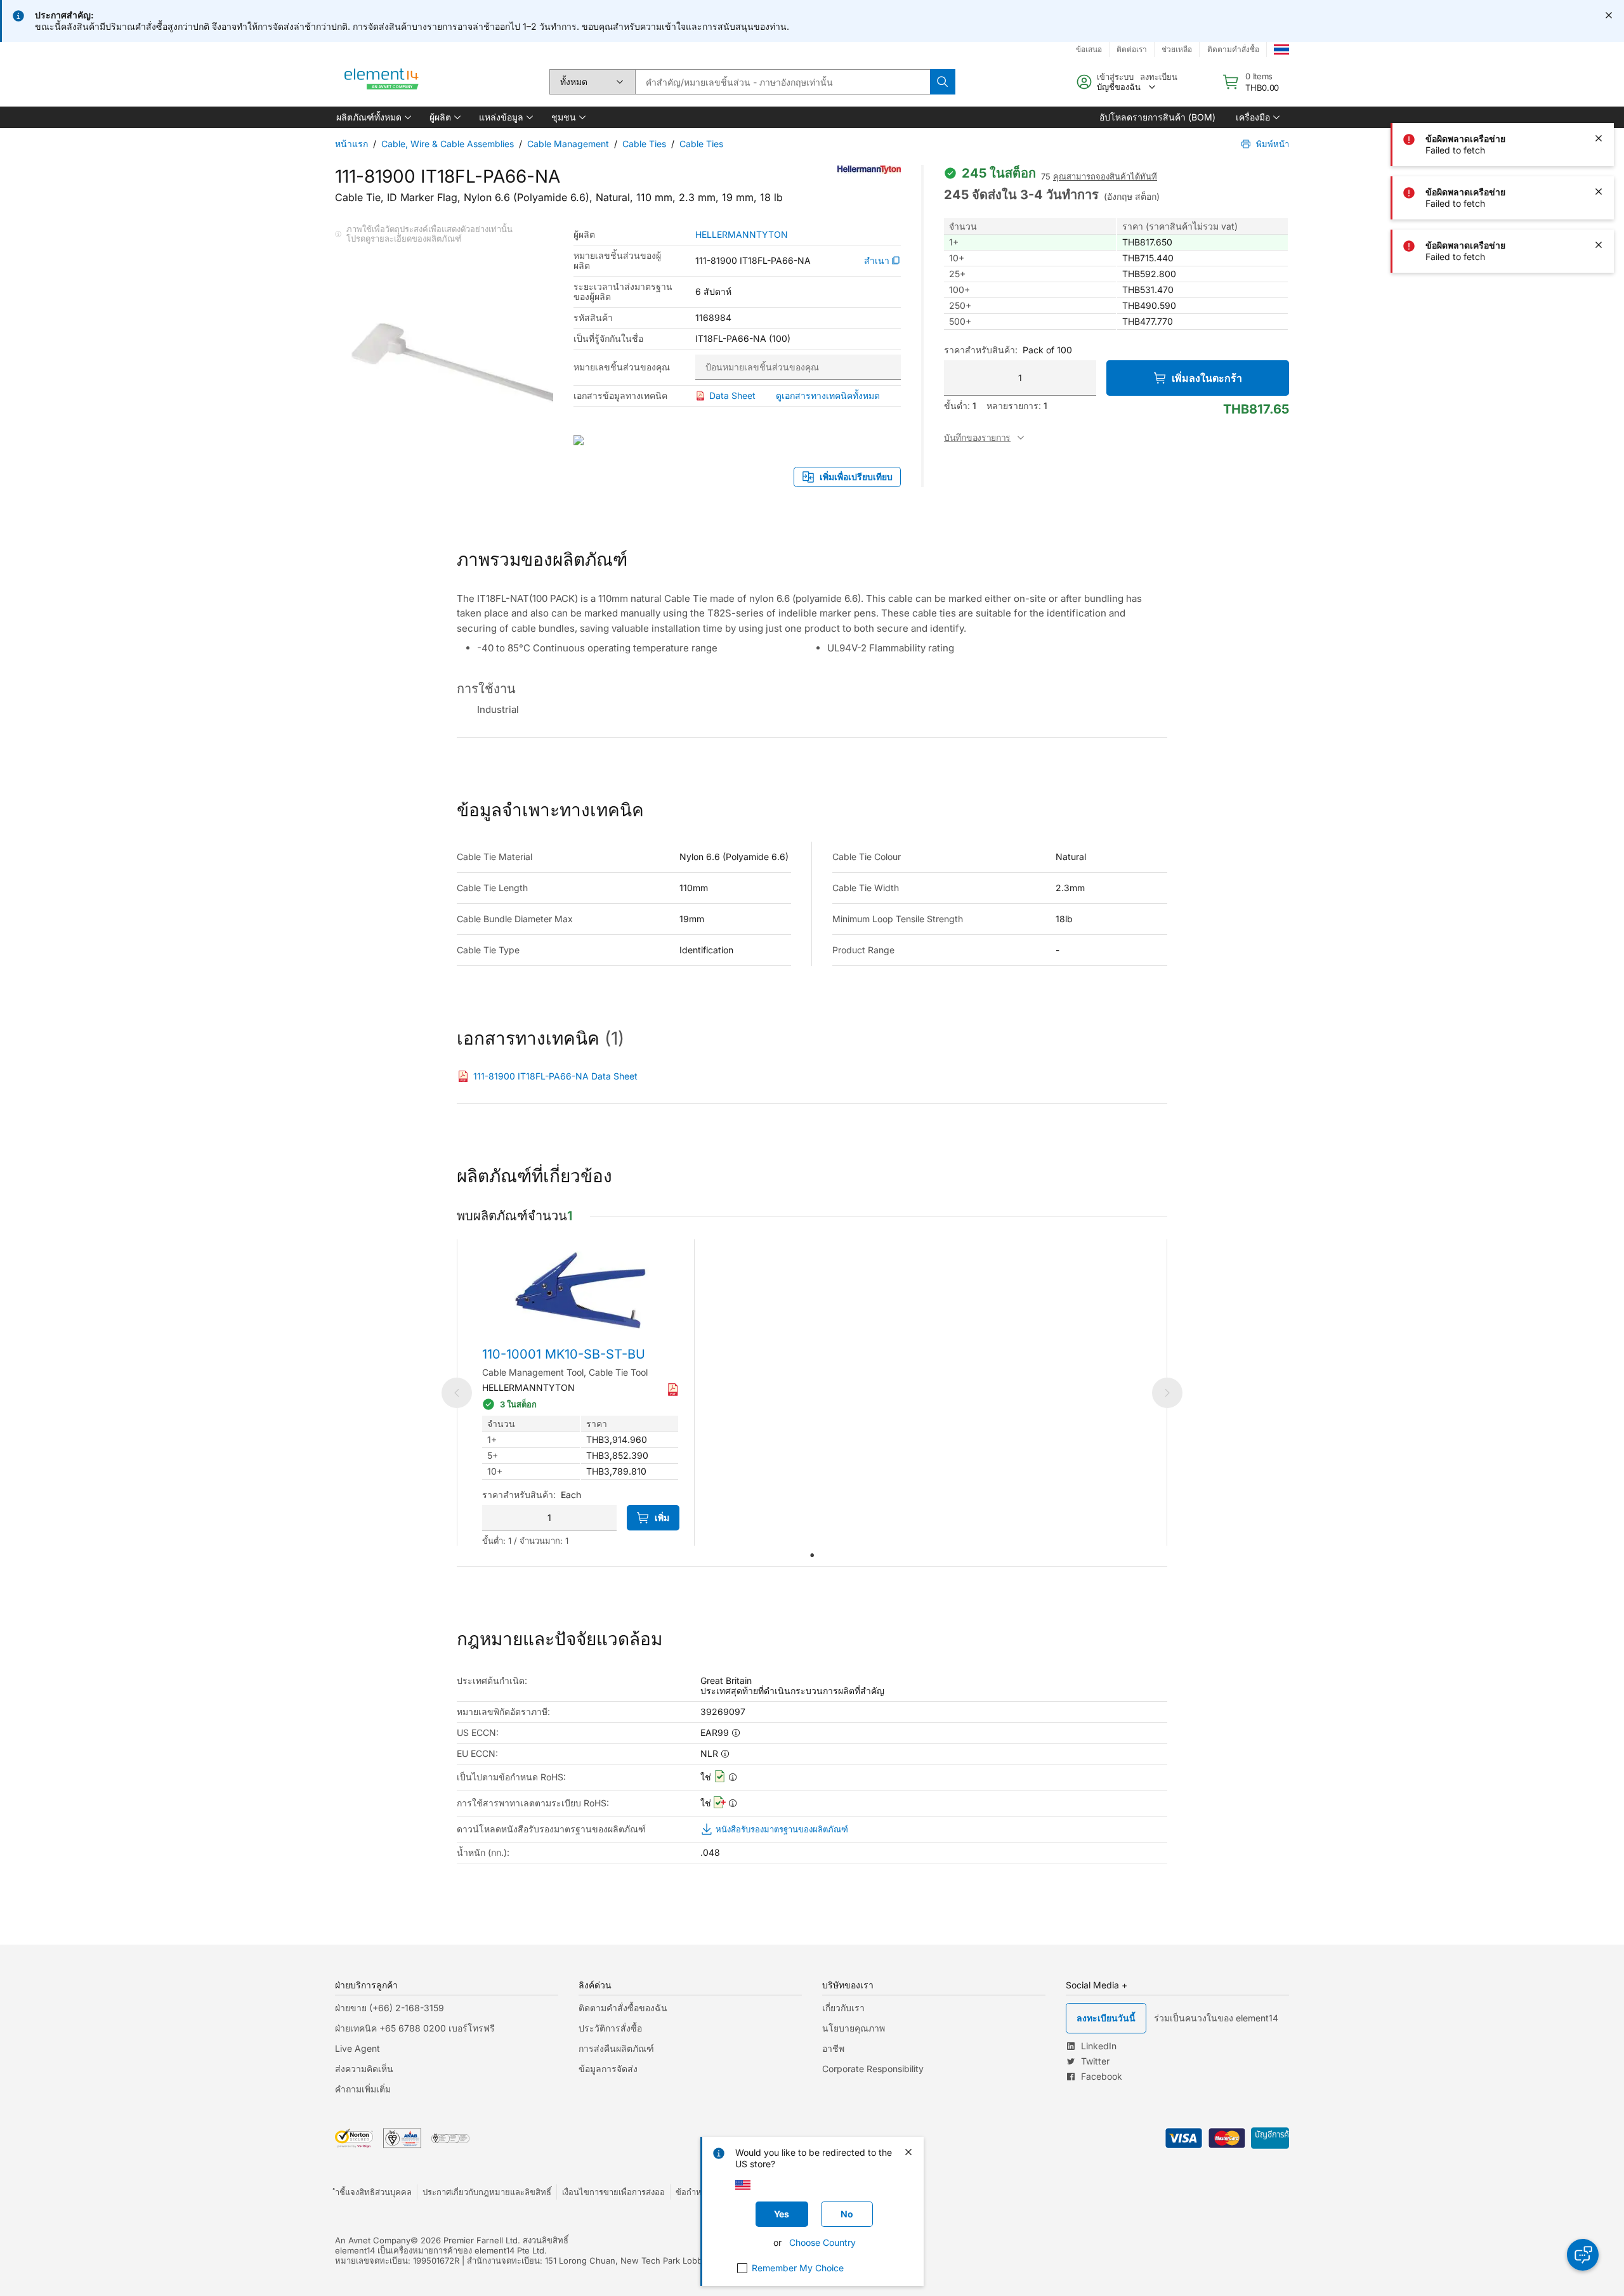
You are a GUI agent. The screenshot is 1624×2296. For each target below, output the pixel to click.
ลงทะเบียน (1159, 77)
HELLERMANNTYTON (742, 235)
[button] (373, 117)
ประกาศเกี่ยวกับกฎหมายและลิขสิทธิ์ (487, 2192)
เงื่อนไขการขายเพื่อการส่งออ (613, 2192)
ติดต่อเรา (1132, 49)
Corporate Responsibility (873, 2069)
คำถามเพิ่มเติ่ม (363, 2089)
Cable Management (568, 144)
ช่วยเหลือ (1177, 49)
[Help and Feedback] (1583, 2255)
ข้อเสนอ (1089, 49)
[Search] (943, 82)
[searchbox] (783, 82)
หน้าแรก (351, 144)
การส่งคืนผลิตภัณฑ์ (616, 2048)
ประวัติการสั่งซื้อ (610, 2028)
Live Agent (357, 2048)
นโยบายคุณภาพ (854, 2028)
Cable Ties (644, 144)
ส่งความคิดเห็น (364, 2069)
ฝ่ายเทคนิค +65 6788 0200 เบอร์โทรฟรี (415, 2028)
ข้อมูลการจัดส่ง (608, 2069)
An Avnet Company (373, 2240)
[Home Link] (382, 82)
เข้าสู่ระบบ (1115, 77)
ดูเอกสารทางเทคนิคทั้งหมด (828, 395)
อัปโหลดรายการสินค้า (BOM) (1157, 117)
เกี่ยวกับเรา (843, 2008)
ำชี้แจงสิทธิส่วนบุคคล (373, 2192)
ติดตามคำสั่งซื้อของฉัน (623, 2008)
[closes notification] (1609, 15)
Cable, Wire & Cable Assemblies (448, 144)
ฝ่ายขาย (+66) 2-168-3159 (390, 2008)
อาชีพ (833, 2048)
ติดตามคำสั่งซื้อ (1233, 49)
